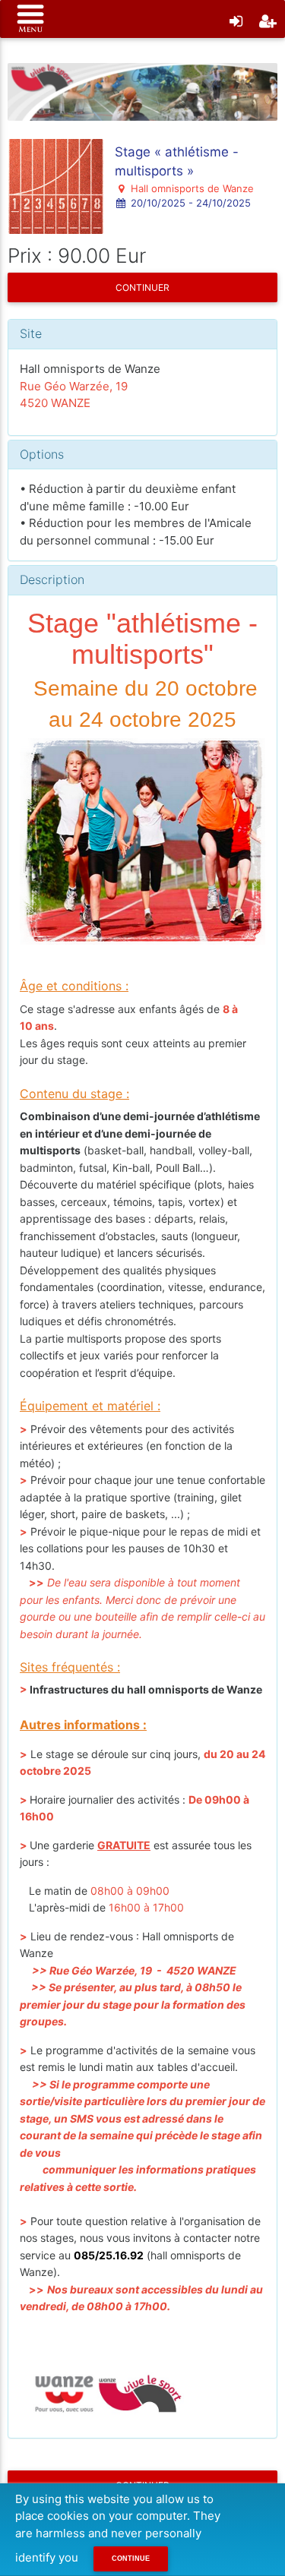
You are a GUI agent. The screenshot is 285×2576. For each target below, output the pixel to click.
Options (42, 454)
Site (31, 333)
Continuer (142, 287)
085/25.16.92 (109, 2255)
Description (52, 579)
